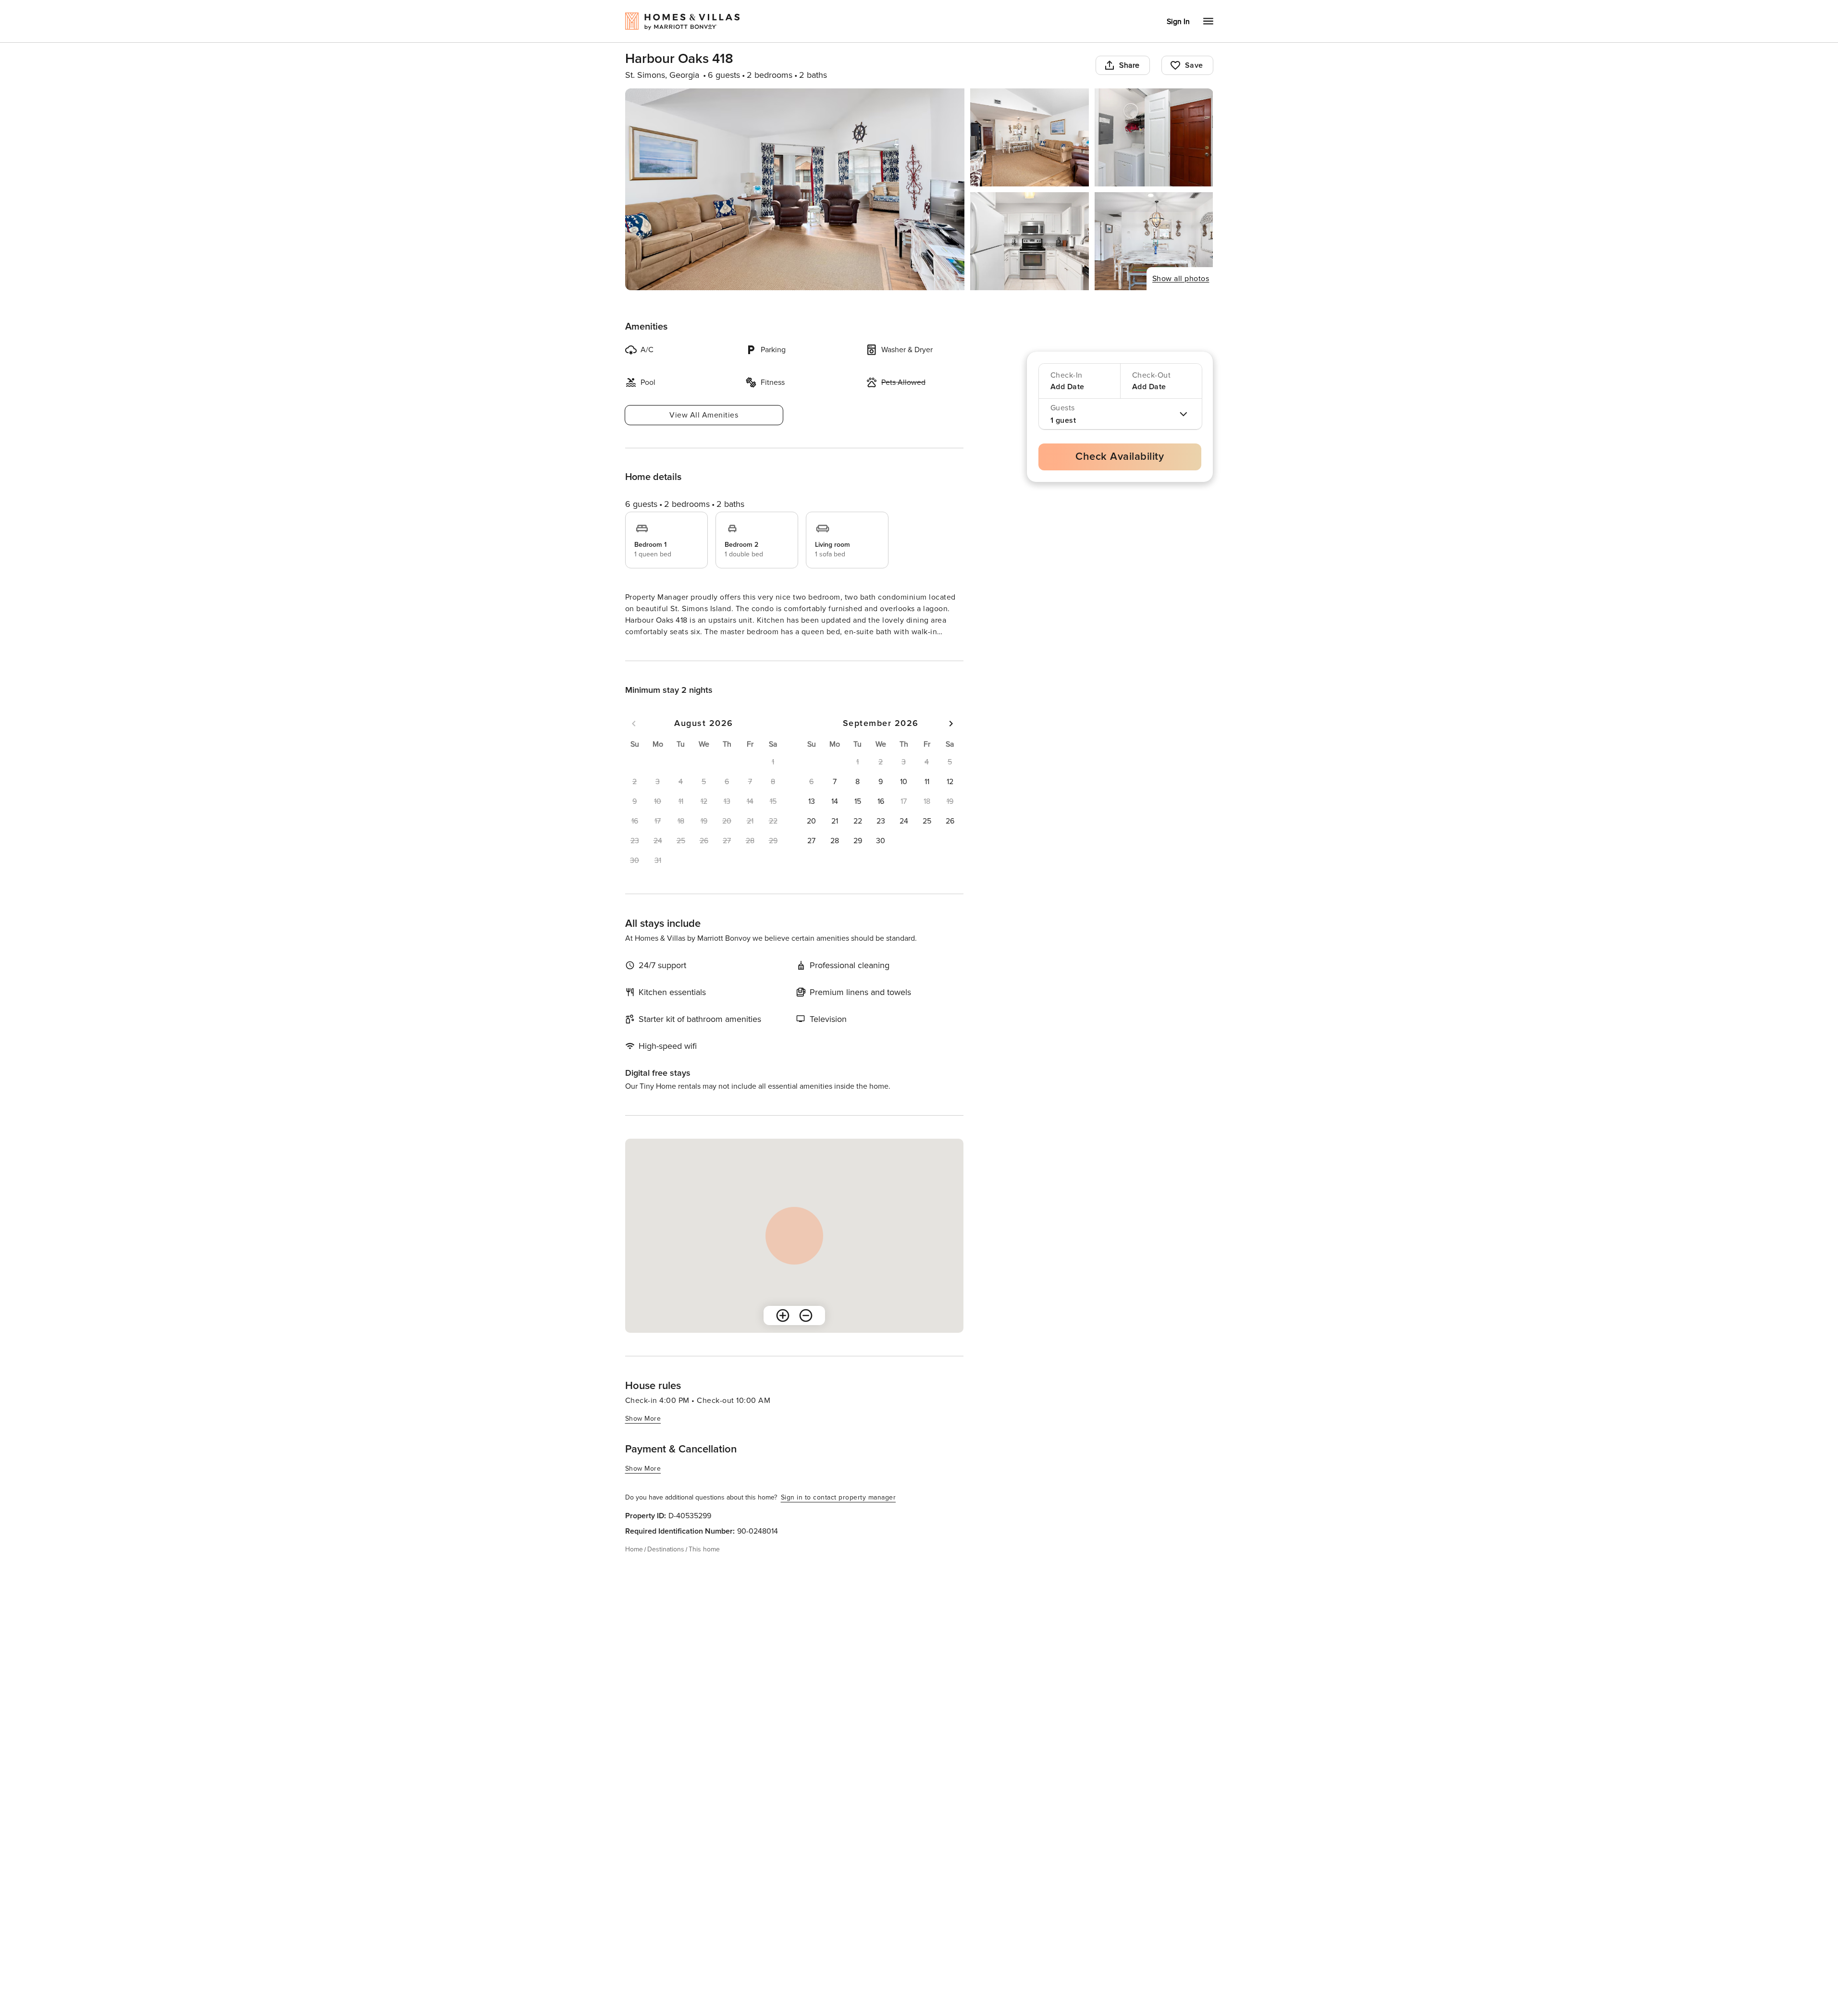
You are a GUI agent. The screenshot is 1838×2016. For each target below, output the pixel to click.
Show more (643, 650)
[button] (835, 799)
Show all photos (1181, 279)
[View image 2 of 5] (1030, 137)
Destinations (666, 1567)
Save (1194, 65)
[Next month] (951, 741)
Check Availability (1120, 457)
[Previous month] (634, 741)
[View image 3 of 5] (1154, 137)
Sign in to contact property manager (839, 1515)
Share (1129, 65)
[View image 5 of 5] (1154, 241)
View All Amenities (704, 415)
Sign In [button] (1178, 22)
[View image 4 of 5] (1030, 241)
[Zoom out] (806, 1333)
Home (634, 1567)
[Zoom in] (783, 1333)
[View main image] (795, 189)
